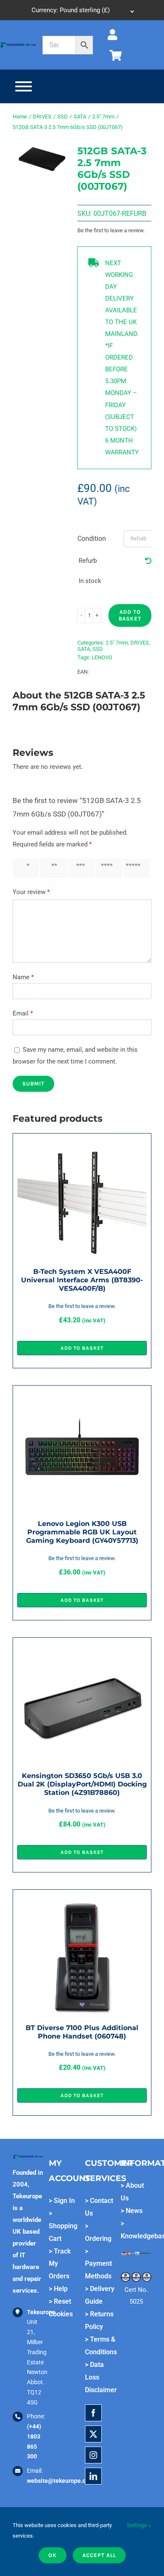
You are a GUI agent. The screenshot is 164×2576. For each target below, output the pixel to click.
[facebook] (93, 2413)
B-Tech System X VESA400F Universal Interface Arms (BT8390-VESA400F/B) (82, 1280)
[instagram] (93, 2455)
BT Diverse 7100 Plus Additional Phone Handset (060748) (82, 2032)
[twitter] (93, 2434)
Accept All (99, 2555)
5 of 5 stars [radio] (135, 868)
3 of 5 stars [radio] (79, 868)
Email (23, 1013)
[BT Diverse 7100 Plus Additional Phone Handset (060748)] (82, 1900)
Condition (92, 539)
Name (23, 977)
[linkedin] (93, 2476)
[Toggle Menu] (24, 86)
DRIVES (140, 643)
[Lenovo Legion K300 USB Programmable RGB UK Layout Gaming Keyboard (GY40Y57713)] (82, 1396)
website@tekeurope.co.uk (62, 2481)
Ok (53, 2555)
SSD (98, 649)
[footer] (18, 45)
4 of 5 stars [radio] (107, 868)
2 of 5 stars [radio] (52, 868)
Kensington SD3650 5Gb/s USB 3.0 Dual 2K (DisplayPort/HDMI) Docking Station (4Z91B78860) (82, 1784)
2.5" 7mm (117, 643)
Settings (138, 2525)
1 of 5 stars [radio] (24, 868)
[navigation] (82, 10)
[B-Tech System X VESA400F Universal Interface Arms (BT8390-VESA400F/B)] (82, 1144)
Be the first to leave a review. (111, 230)
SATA (84, 649)
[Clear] (148, 561)
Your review (31, 892)
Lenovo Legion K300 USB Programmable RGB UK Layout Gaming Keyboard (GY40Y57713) (82, 1532)
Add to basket (130, 615)
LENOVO (102, 657)
